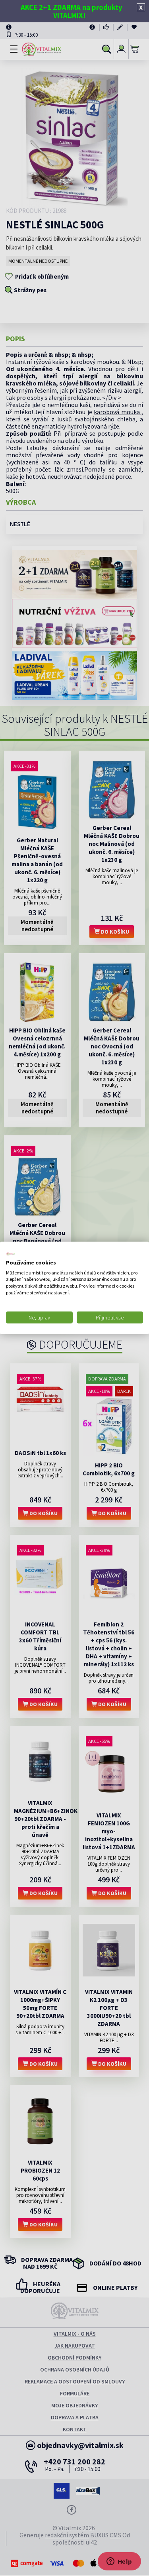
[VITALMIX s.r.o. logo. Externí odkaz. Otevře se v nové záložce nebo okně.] (11, 1254)
